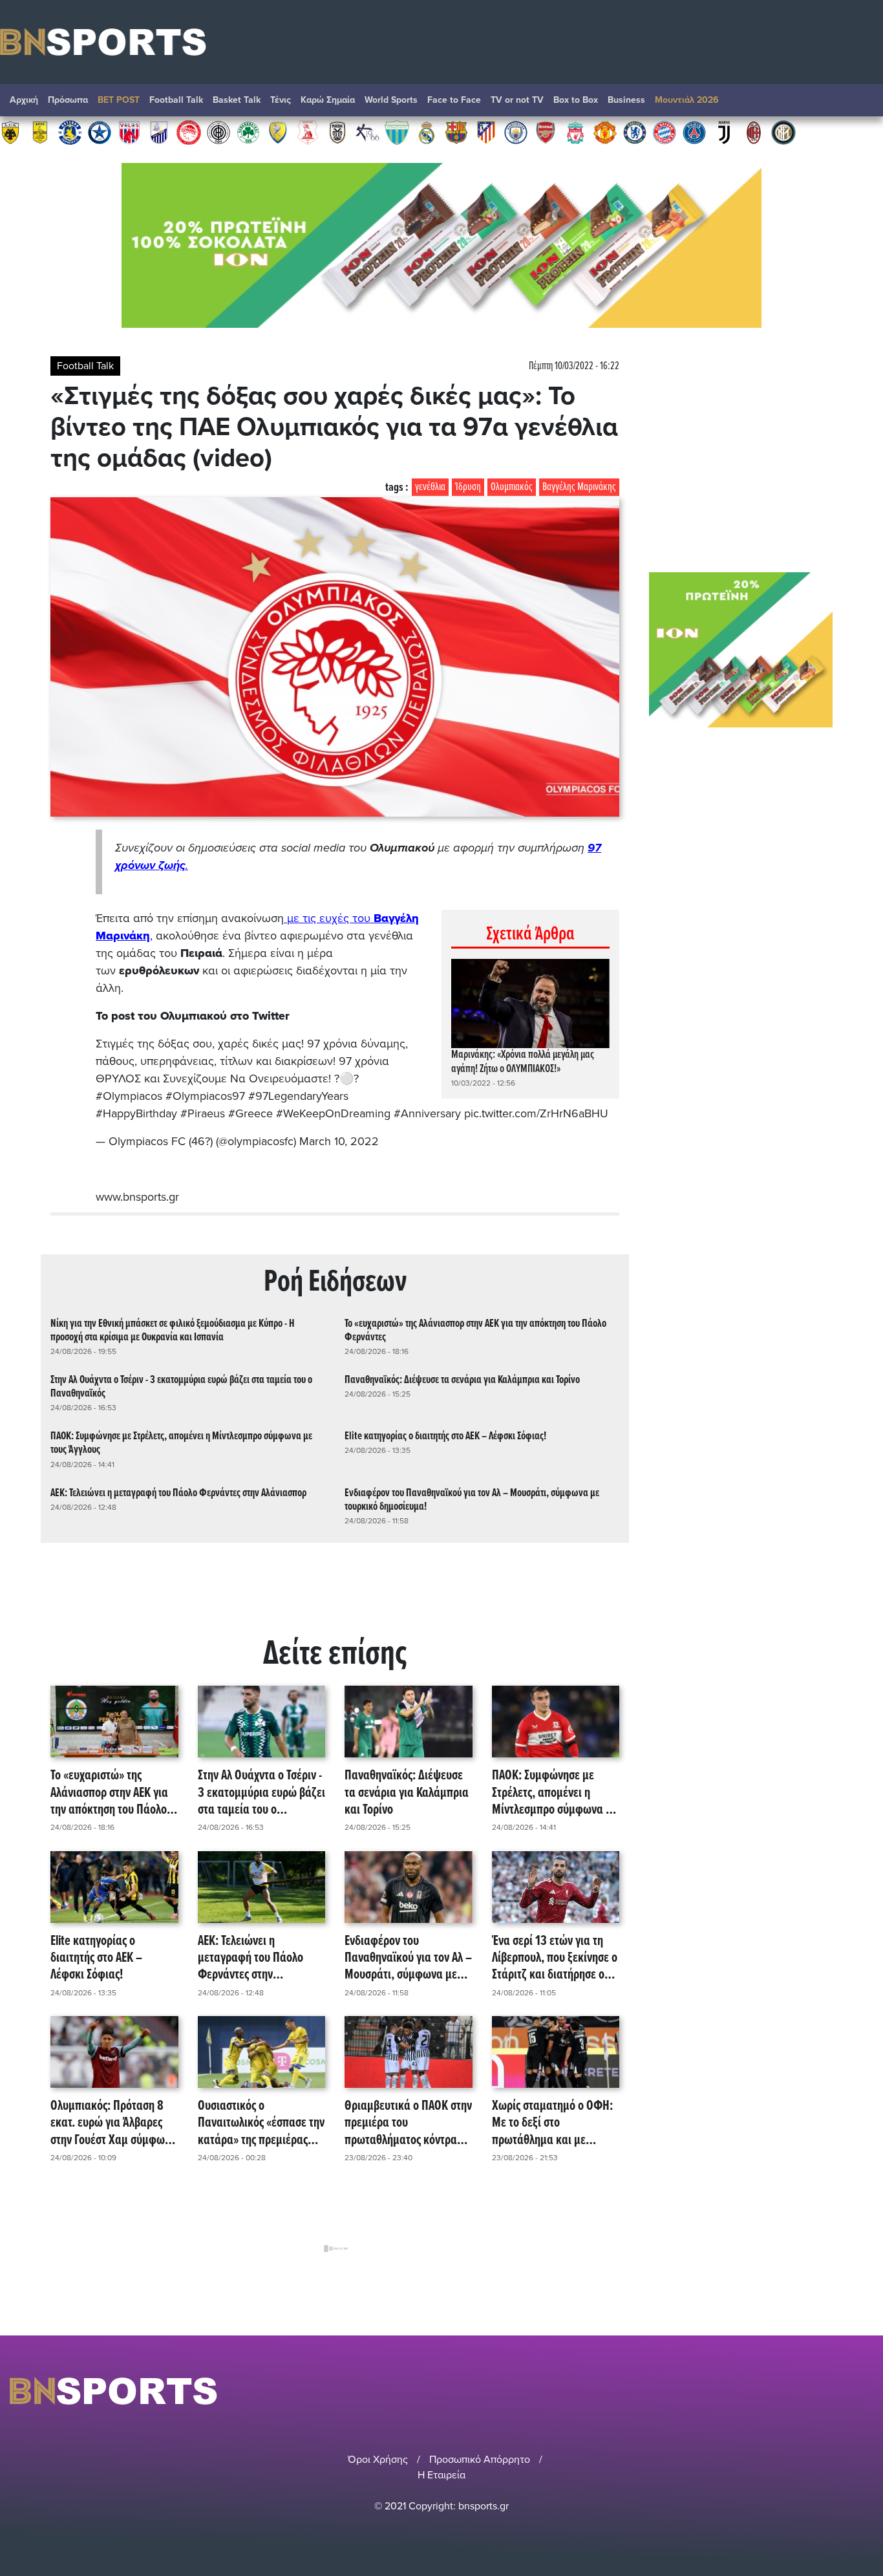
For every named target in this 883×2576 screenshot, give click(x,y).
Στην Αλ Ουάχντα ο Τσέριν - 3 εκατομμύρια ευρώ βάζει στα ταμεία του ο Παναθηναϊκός (181, 1387)
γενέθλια (430, 487)
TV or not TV (517, 100)
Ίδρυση (468, 487)
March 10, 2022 (339, 1141)
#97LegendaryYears (298, 1096)
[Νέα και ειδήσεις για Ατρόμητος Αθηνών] (100, 132)
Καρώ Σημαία (328, 100)
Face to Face (454, 100)
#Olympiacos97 (205, 1096)
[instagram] (832, 2391)
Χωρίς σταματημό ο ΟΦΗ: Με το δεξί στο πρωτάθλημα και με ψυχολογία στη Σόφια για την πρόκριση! (552, 2123)
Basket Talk (237, 100)
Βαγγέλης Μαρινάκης (579, 487)
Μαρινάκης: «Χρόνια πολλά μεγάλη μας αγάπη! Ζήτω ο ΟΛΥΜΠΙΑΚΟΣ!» (523, 1062)
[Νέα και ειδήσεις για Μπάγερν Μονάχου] (665, 132)
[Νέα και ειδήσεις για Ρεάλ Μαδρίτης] (427, 132)
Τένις (281, 100)
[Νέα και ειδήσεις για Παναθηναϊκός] (248, 132)
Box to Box (576, 100)
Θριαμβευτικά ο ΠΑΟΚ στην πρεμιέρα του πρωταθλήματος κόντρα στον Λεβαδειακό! (408, 2123)
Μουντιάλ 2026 (687, 100)
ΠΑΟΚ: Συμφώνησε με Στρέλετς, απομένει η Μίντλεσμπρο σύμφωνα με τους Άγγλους (181, 1443)
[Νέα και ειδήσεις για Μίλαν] (754, 132)
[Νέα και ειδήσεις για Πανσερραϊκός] (308, 132)
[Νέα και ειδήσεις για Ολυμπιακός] (189, 132)
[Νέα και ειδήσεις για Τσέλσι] (635, 132)
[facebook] (850, 2391)
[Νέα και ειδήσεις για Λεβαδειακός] (397, 132)
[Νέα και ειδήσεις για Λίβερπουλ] (575, 132)
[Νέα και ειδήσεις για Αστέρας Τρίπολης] (70, 132)
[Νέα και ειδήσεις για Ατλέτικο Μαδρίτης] (486, 132)
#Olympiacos (129, 1096)
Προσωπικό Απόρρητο (480, 2460)
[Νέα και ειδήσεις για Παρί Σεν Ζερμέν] (694, 132)
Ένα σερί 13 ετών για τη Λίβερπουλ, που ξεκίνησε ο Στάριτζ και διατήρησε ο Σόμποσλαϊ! (555, 1959)
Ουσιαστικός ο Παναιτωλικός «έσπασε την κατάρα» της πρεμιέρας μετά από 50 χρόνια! (261, 2123)
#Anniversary (427, 1113)
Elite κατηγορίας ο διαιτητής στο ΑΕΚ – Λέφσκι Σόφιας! (445, 1436)
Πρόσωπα (68, 100)
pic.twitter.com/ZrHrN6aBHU (536, 1113)
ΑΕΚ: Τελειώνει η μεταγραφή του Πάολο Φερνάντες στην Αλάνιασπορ (178, 1493)
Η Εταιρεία (441, 2475)
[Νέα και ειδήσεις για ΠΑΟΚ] (337, 132)
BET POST (119, 100)
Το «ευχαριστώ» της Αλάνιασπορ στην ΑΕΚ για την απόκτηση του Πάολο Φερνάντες (475, 1331)
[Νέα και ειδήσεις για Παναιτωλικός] (278, 132)
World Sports (391, 100)
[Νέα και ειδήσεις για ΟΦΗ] (218, 132)
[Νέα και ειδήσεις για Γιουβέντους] (724, 132)
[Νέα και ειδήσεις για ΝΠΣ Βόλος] (129, 132)
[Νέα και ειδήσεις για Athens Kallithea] (367, 132)
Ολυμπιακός (512, 487)
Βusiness (626, 100)
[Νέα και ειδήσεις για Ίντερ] (783, 132)
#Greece (250, 1113)
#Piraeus (203, 1113)
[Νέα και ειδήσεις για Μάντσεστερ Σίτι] (516, 132)
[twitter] (866, 2391)
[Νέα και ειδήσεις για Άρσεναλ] (546, 132)
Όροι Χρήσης (378, 2460)
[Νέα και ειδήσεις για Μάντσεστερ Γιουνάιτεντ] (605, 132)
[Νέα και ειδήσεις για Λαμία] (159, 132)
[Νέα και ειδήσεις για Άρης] (40, 132)
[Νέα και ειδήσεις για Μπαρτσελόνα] (456, 132)
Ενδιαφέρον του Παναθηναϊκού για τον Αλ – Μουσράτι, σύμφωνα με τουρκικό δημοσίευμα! (472, 1500)
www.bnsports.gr (137, 1197)
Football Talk (176, 100)
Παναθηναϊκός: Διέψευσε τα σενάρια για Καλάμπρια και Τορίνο (462, 1380)
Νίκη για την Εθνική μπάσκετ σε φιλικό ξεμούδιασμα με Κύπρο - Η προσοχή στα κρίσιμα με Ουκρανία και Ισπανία (173, 1331)
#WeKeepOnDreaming (333, 1113)
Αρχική (24, 100)
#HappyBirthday (136, 1113)
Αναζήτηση (860, 103)
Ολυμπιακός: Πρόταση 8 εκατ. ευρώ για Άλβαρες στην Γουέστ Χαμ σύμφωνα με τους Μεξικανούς (113, 2123)
